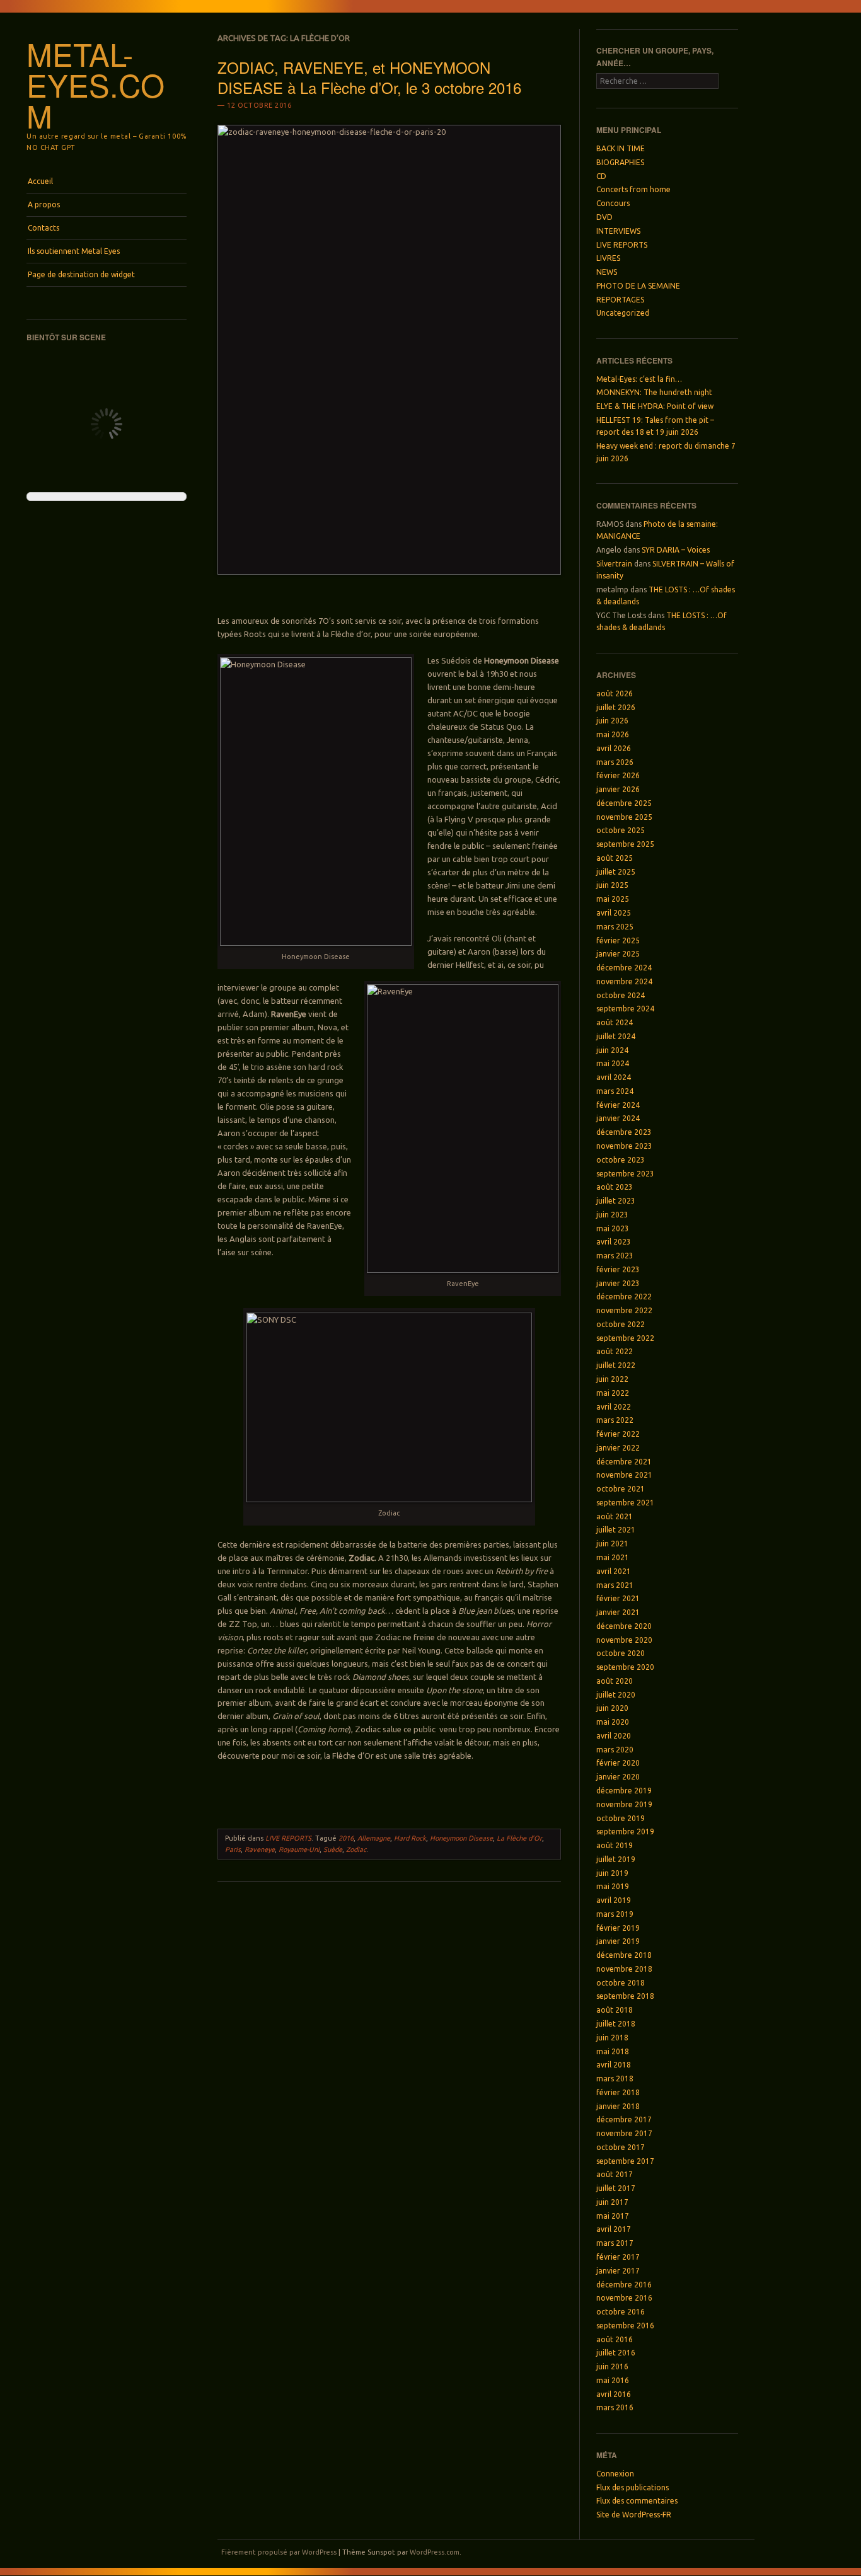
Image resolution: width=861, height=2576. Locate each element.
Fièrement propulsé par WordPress (279, 2552)
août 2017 (615, 2174)
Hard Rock (410, 1838)
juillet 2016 (616, 2353)
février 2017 (618, 2257)
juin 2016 (612, 2366)
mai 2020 (613, 1722)
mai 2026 (613, 734)
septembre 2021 (625, 1503)
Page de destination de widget (81, 274)
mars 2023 (615, 1256)
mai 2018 (613, 2051)
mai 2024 (613, 1063)
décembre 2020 (624, 1626)
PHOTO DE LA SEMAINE (638, 286)
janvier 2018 (618, 2106)
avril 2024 (614, 1077)
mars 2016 (615, 2407)
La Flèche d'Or (519, 1838)
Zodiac (356, 1849)
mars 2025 (615, 927)
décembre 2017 (624, 2119)
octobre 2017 (621, 2147)
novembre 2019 (624, 1804)
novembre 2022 (624, 1310)
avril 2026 (614, 748)
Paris (233, 1849)
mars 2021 (615, 1585)
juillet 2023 (616, 1201)
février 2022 (618, 1434)
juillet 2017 (616, 2188)
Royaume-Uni (299, 1849)
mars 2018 (615, 2079)
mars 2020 (615, 1750)
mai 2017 (613, 2216)
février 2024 (618, 1105)
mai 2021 (613, 1557)
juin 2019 (612, 1873)
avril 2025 (614, 913)
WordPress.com (435, 2552)
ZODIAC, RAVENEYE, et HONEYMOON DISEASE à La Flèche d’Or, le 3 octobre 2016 (369, 77)
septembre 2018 (625, 1996)
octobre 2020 (621, 1653)
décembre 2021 (624, 1462)
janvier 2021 (618, 1612)
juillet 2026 (616, 707)
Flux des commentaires (637, 2501)
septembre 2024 (625, 1009)
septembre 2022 (625, 1338)
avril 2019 (614, 1900)
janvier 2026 (618, 789)
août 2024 (615, 1022)
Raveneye (260, 1849)
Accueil (40, 181)
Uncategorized (623, 313)
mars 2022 (615, 1420)
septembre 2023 (625, 1174)
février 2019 (618, 1928)
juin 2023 (612, 1215)
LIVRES (608, 258)
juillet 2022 (616, 1365)
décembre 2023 (624, 1132)
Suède (333, 1849)
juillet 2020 (616, 1695)
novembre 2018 (624, 1969)
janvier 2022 (618, 1448)
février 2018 (618, 2092)
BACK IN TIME (621, 148)
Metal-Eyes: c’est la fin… (639, 379)
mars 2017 (615, 2243)
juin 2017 (612, 2202)
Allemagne (374, 1838)
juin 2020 (612, 1708)
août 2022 (615, 1351)
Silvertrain (614, 564)
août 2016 (615, 2339)
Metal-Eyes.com (95, 84)
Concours (613, 203)
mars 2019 (615, 1914)
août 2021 (615, 1516)
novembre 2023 (624, 1146)
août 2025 (615, 858)
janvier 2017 (618, 2271)
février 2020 (618, 1763)
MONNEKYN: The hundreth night (654, 392)
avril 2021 (614, 1571)
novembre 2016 (624, 2298)
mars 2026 (615, 762)
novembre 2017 (624, 2133)
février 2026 (618, 775)
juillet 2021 (616, 1530)
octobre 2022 (621, 1324)
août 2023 (615, 1187)
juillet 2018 (616, 2024)
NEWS (607, 272)
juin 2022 (612, 1379)
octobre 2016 (621, 2312)
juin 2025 (612, 885)
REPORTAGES (620, 300)
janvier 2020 (618, 1777)
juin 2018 (612, 2038)
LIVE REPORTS (288, 1838)
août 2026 (615, 693)
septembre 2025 (625, 844)
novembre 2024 (624, 981)
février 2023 (618, 1269)
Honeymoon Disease (461, 1838)
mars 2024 (615, 1091)
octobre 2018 (621, 1983)
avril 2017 (614, 2229)
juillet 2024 (616, 1036)
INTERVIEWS (618, 231)
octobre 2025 (621, 830)
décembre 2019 (624, 1791)
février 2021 (618, 1598)
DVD (604, 217)
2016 (346, 1838)
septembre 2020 (625, 1667)
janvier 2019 (618, 1941)
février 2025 (618, 940)
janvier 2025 (618, 954)
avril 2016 (614, 2394)
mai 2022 (613, 1393)
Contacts (43, 228)
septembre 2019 (625, 1831)
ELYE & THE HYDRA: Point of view (655, 406)
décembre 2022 (624, 1297)
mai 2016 (613, 2380)
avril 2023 (614, 1242)
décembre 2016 (624, 2285)
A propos (44, 204)
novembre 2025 (624, 817)
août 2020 (615, 1681)
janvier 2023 (618, 1283)
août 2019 (615, 1845)
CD (601, 176)
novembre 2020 (624, 1640)
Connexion (615, 2474)
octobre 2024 (621, 995)
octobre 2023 (621, 1160)
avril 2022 (614, 1407)
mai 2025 (613, 899)
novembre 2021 (624, 1475)
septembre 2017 (625, 2161)
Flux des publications (633, 2487)
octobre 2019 (621, 1818)
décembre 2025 (624, 803)
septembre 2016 (625, 2326)
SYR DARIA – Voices (676, 550)
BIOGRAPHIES (620, 162)
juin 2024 (612, 1050)
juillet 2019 (616, 1859)
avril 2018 (614, 2065)
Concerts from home (633, 189)
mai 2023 (613, 1228)
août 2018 (615, 2010)
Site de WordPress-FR (634, 2515)
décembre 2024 (624, 968)
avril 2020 (614, 1736)
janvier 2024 (618, 1118)
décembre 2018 (624, 1955)
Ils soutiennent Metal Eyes (74, 251)
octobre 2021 (621, 1489)
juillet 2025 (616, 872)
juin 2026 (612, 721)
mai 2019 (613, 1886)
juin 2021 (612, 1544)
